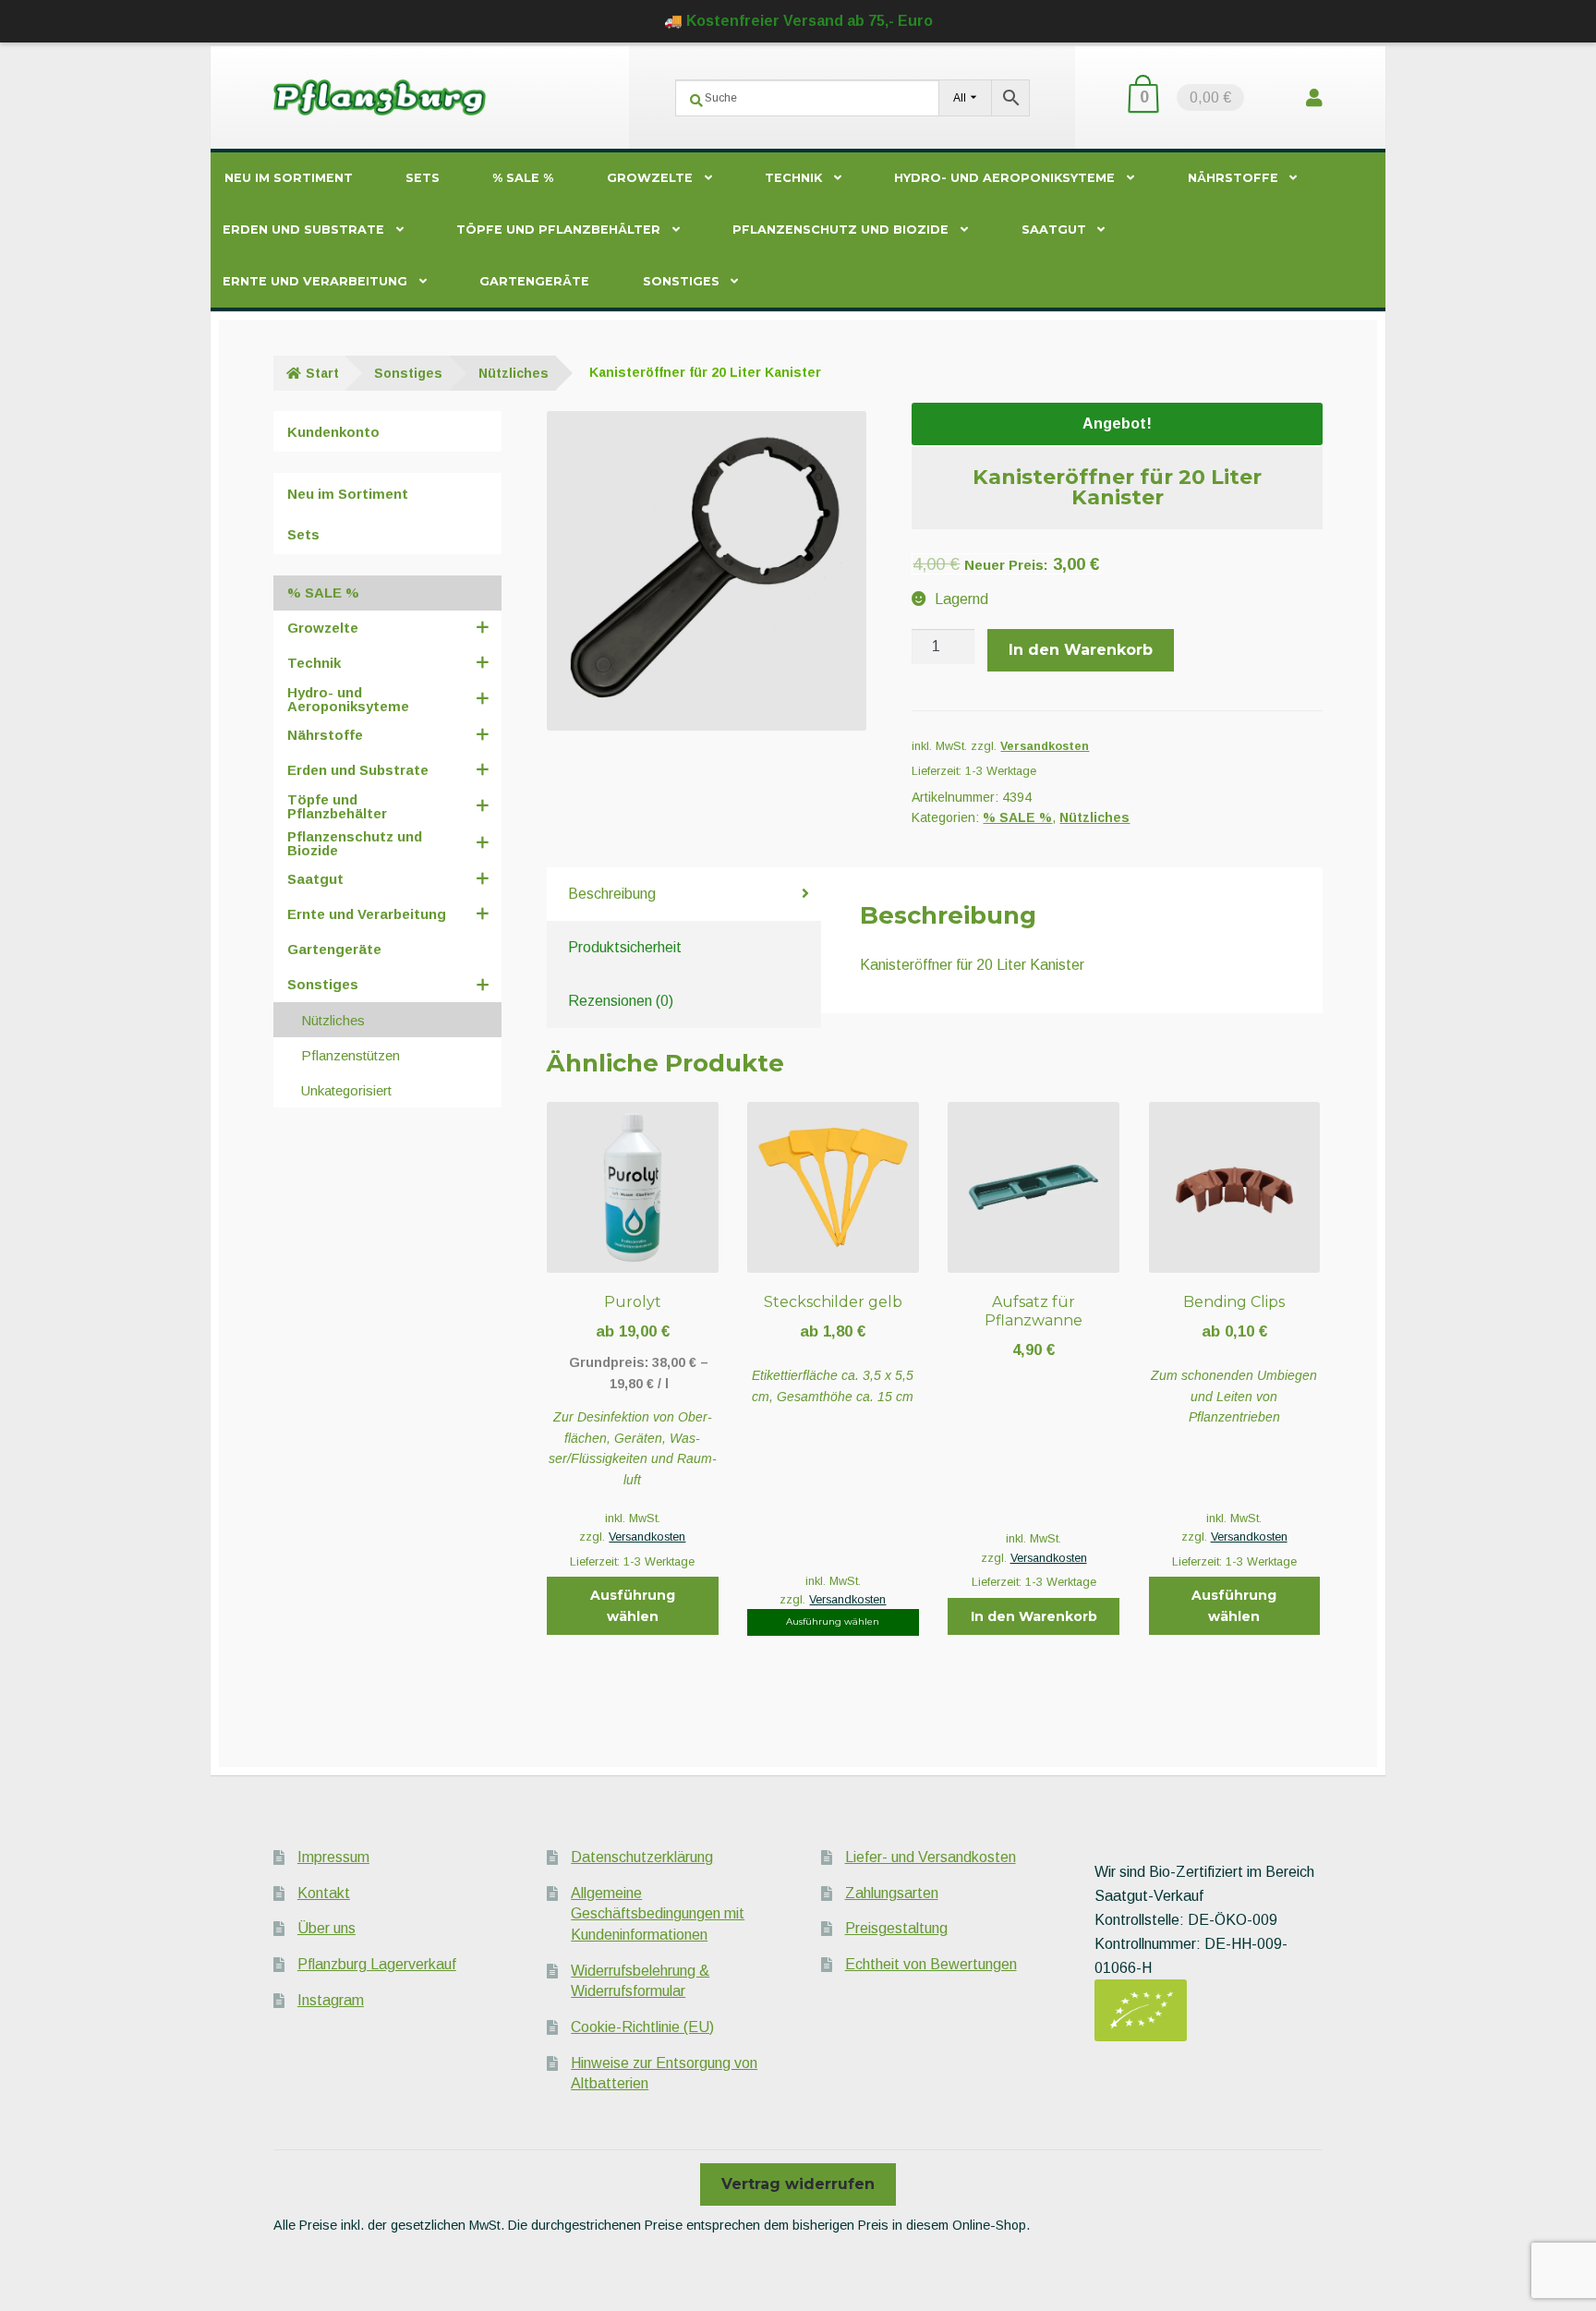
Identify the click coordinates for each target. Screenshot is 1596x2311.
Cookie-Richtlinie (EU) (642, 2027)
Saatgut (1054, 230)
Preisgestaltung (896, 1928)
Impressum (333, 1857)
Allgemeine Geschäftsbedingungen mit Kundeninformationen (658, 1914)
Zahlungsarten (892, 1893)
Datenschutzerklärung (642, 1857)
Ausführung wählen (633, 1606)
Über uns (326, 1928)
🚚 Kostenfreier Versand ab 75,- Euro (798, 21)
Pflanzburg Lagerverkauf (377, 1964)
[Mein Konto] (1314, 97)
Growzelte (650, 178)
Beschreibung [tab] (612, 894)
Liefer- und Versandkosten (931, 1857)
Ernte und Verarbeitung (315, 281)
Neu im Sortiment (289, 178)
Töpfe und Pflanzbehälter (558, 230)
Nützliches (514, 373)
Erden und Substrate (303, 230)
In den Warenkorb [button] (1034, 1616)
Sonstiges (681, 281)
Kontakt (324, 1893)
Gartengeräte (534, 281)
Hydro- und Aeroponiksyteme (1004, 178)
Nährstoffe (1233, 178)
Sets (423, 178)
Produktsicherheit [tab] (625, 947)
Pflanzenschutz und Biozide (840, 230)
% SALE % (523, 178)
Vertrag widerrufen (798, 2184)
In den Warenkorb (1081, 650)
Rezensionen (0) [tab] (621, 1001)
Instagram (331, 2000)
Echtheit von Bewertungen (931, 1964)
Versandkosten (1045, 746)
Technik (793, 178)
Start (322, 373)
